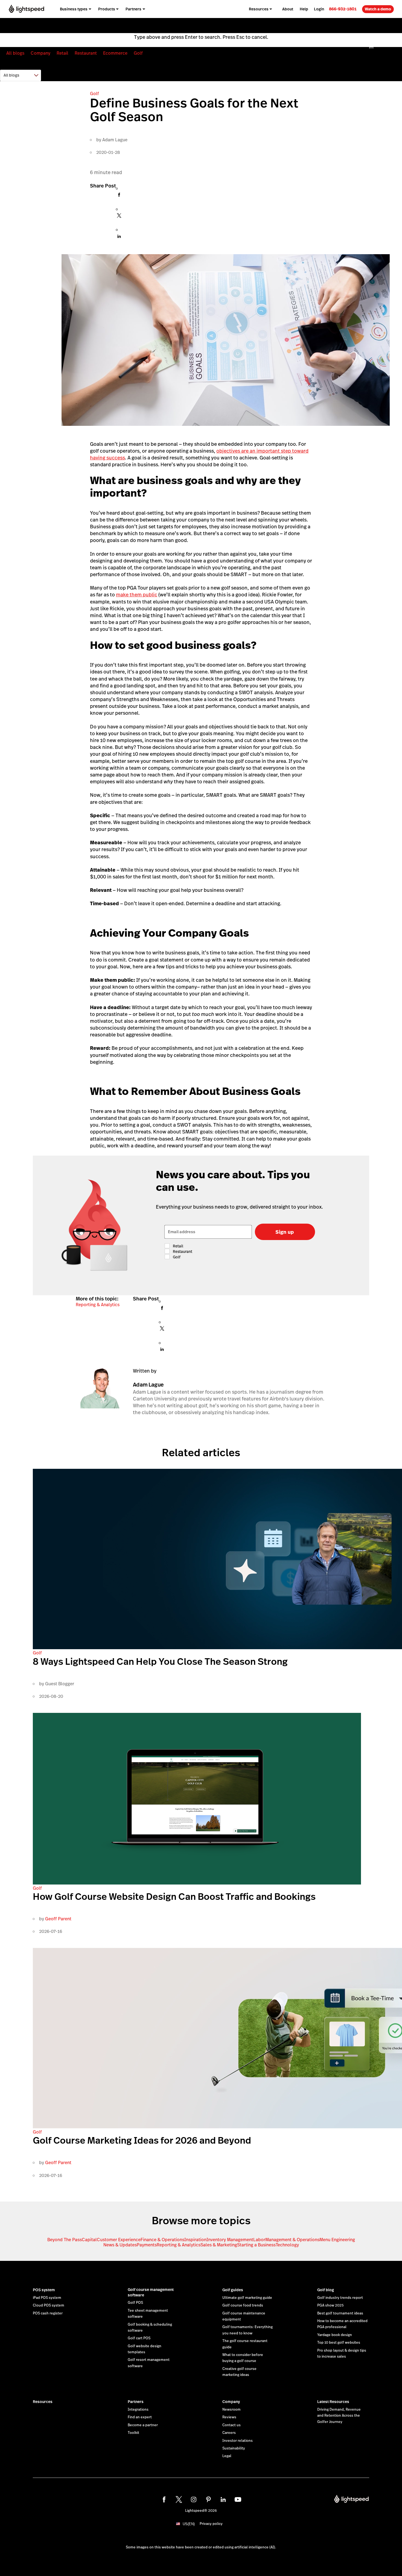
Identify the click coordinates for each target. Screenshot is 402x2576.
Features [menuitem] (166, 26)
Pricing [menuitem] (255, 26)
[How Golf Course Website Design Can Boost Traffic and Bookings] (197, 1883)
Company (40, 53)
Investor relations (238, 2441)
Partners (136, 2402)
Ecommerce (115, 53)
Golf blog (326, 2290)
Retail (62, 53)
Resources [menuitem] (259, 9)
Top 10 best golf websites (339, 2343)
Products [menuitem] (107, 9)
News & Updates (120, 2245)
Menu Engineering (337, 2240)
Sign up (285, 1232)
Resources (43, 2402)
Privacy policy (211, 2524)
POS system (44, 2290)
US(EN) (189, 2524)
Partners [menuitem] (133, 9)
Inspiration (195, 2240)
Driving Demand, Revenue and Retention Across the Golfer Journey (339, 2416)
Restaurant (86, 53)
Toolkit (133, 2433)
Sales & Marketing (219, 2245)
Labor (259, 2240)
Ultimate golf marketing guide (247, 2298)
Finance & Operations (162, 2240)
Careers (229, 2433)
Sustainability (234, 2448)
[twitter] (179, 2499)
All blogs (15, 53)
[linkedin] (223, 2499)
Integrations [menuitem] (227, 26)
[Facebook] (119, 196)
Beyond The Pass (65, 2240)
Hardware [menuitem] (197, 26)
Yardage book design (335, 2335)
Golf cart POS (139, 2338)
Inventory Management (230, 2240)
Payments (147, 2245)
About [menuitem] (288, 9)
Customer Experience (119, 2240)
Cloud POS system (49, 2305)
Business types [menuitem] (74, 9)
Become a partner (143, 2425)
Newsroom (231, 2410)
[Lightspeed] (26, 9)
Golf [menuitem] (145, 26)
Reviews (229, 2417)
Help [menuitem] (304, 9)
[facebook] (164, 2499)
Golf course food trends (243, 2305)
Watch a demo (378, 9)
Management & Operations (292, 2240)
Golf (138, 53)
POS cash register (48, 2313)
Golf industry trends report (340, 2298)
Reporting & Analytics (98, 1305)
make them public (137, 595)
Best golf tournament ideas (340, 2313)
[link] (343, 9)
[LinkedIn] (119, 238)
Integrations (138, 2410)
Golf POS (135, 2303)
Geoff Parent (58, 1919)
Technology (287, 2245)
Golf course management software (151, 2292)
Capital (89, 2240)
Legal (227, 2456)
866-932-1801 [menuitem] (343, 9)
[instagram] (194, 2499)
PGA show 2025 (330, 2305)
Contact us (231, 2425)
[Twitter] (119, 217)
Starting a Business (256, 2245)
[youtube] (238, 2499)
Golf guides (233, 2290)
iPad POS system (47, 2298)
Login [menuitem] (319, 9)
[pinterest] (208, 2499)
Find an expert (140, 2417)
